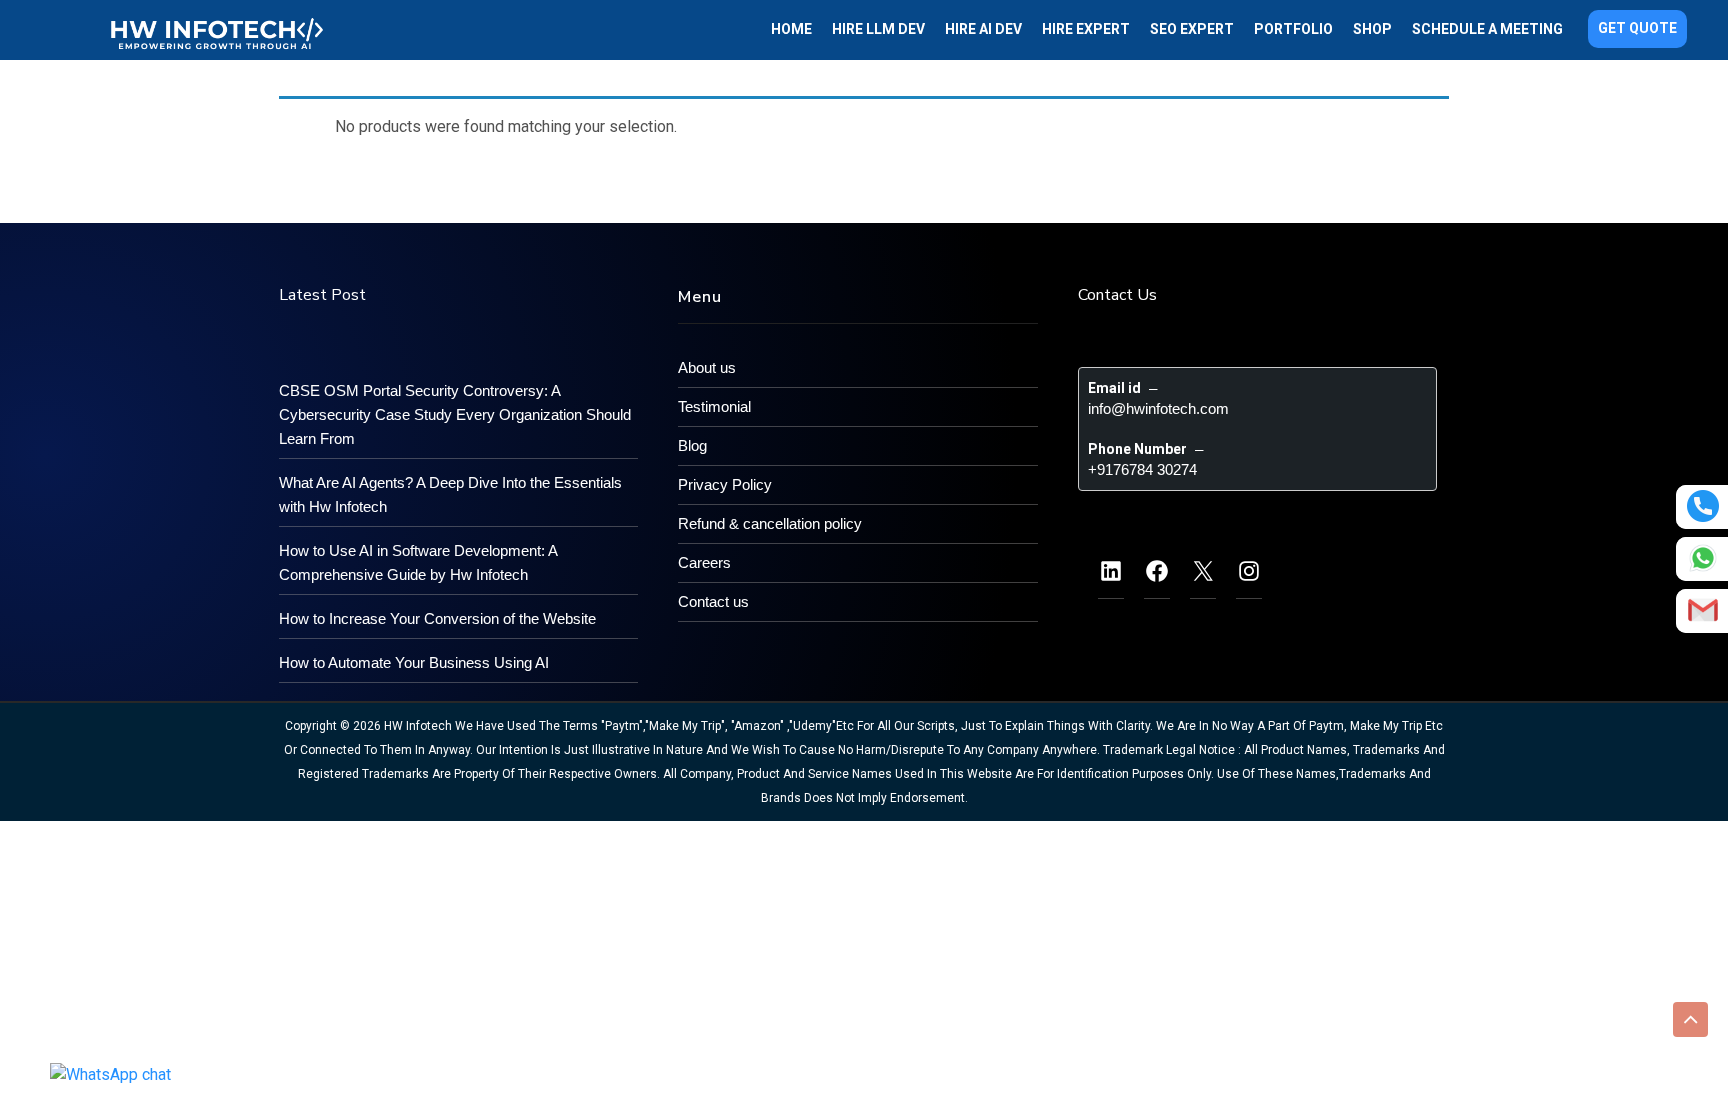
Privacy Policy (725, 484)
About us (707, 367)
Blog (692, 445)
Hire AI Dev (983, 29)
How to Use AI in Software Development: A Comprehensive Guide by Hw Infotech (418, 562)
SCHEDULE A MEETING (1487, 29)
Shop (1372, 29)
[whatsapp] (1703, 558)
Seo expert (1192, 29)
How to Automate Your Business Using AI (414, 662)
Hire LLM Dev (878, 29)
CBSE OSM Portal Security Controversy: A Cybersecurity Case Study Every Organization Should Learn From (455, 414)
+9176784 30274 (1142, 469)
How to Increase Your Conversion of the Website (437, 618)
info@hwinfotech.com (1158, 408)
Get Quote (1637, 28)
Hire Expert (1086, 29)
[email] (1703, 610)
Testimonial (714, 406)
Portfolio (1293, 29)
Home (791, 29)
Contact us (713, 601)
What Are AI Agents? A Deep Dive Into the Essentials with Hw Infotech (450, 494)
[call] (1703, 506)
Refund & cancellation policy (770, 523)
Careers (704, 562)
